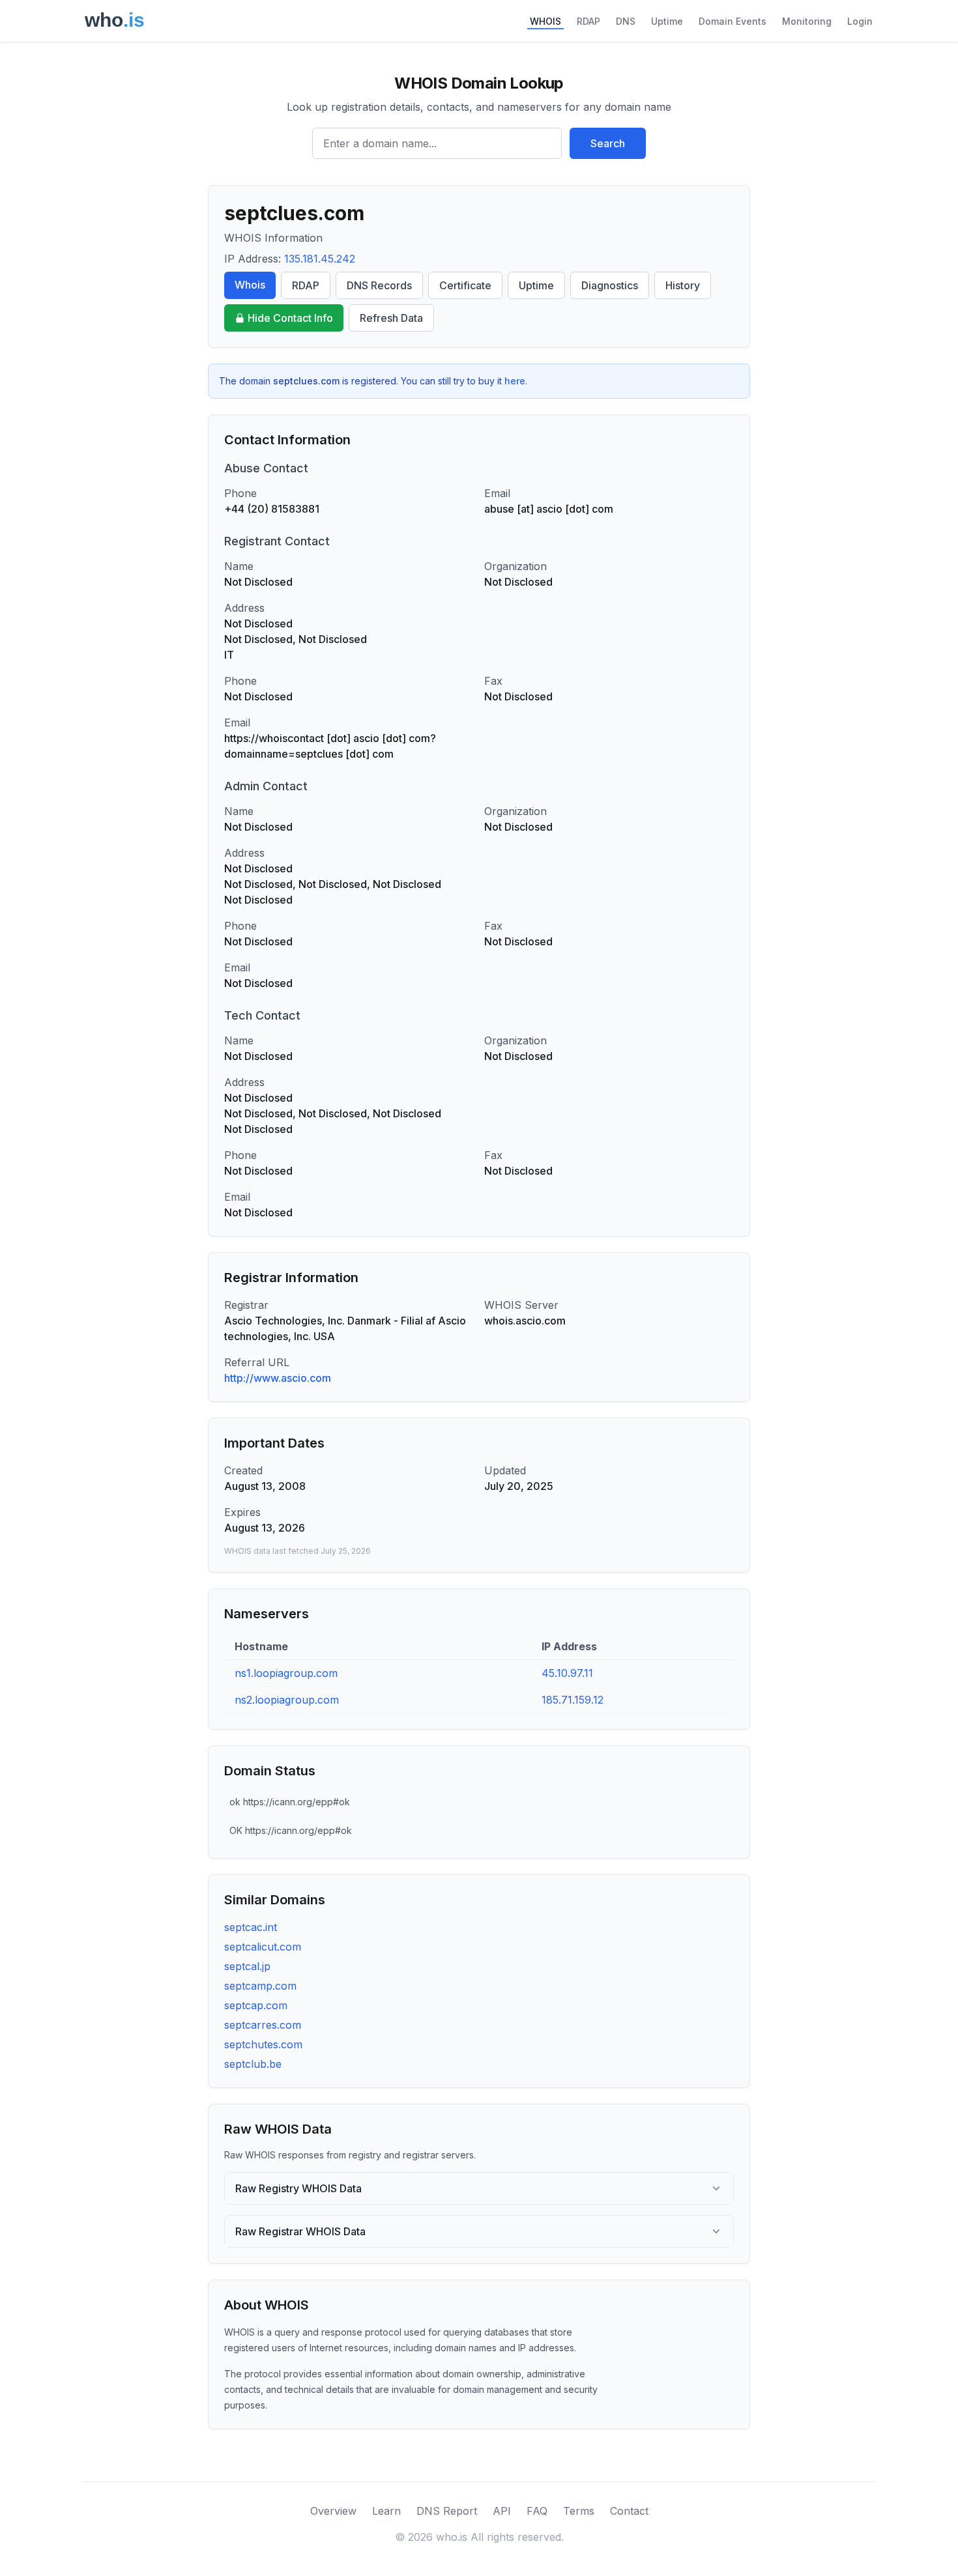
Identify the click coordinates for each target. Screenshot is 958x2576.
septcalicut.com (263, 1947)
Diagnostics (610, 285)
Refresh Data (391, 318)
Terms (579, 2511)
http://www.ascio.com (278, 1378)
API (502, 2511)
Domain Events (733, 21)
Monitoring (807, 21)
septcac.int (251, 1927)
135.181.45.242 (320, 259)
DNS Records (379, 285)
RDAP (588, 21)
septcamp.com (260, 1986)
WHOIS (545, 21)
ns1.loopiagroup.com (286, 1673)
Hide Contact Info (290, 318)
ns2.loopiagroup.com (287, 1700)
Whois (250, 285)
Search (608, 143)
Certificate (465, 285)
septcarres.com (263, 2025)
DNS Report (447, 2511)
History (683, 285)
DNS (626, 21)
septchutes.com (263, 2044)
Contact (629, 2511)
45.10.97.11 (567, 1673)
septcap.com (256, 2005)
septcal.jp (247, 1966)
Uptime (667, 21)
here (515, 381)
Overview (333, 2511)
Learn (386, 2511)
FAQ (537, 2511)
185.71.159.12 (573, 1700)
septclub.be (253, 2064)
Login (860, 21)
